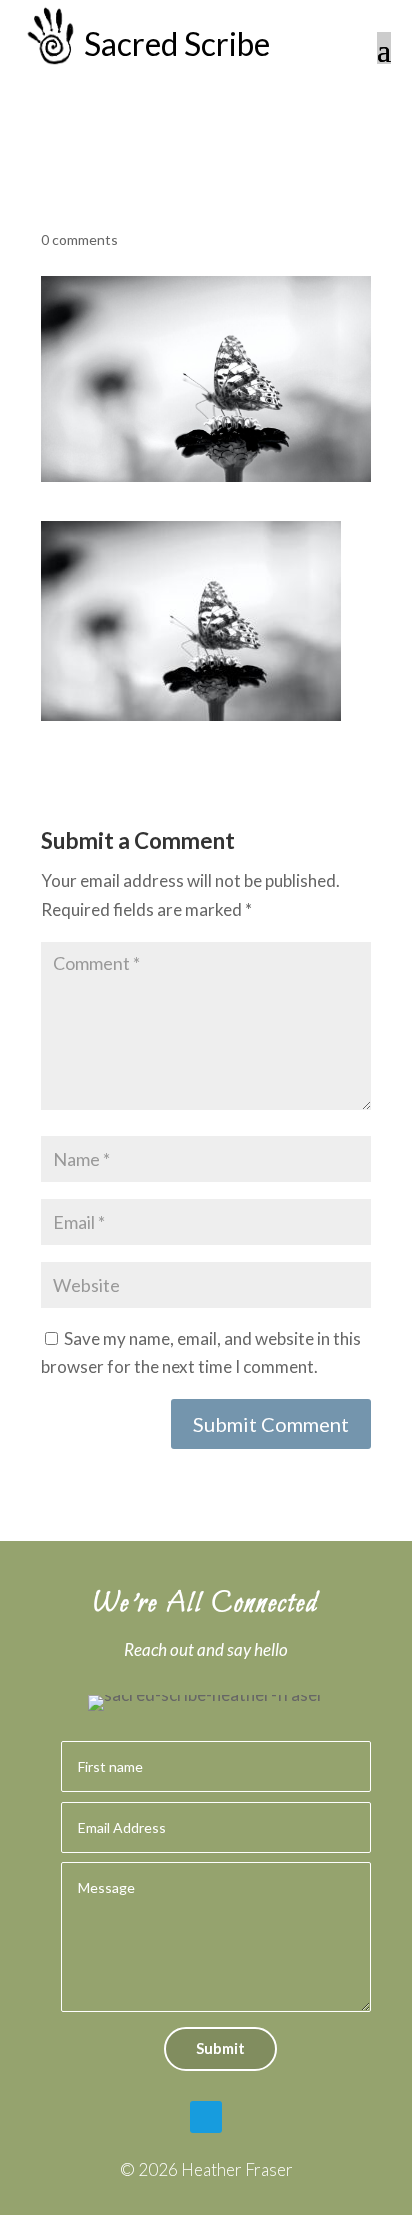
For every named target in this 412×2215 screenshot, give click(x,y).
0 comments (79, 239)
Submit (220, 2048)
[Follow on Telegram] (206, 2117)
